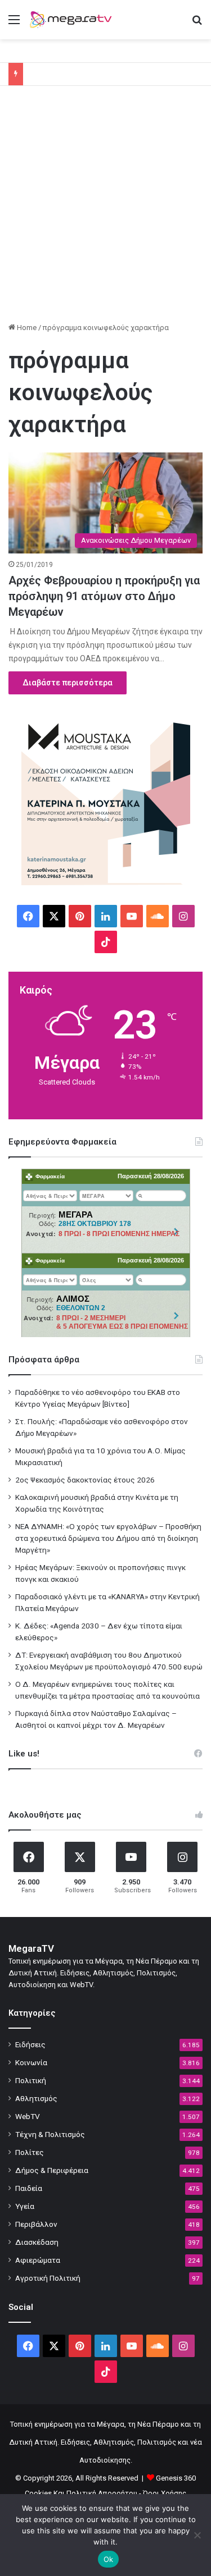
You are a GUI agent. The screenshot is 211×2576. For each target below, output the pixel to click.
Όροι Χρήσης (165, 2493)
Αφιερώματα (38, 2260)
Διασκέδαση (37, 2242)
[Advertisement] (105, 208)
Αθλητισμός (36, 2098)
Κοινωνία (31, 2062)
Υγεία (25, 2206)
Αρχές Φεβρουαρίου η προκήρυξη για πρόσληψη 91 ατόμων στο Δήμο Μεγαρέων (104, 596)
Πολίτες (30, 2152)
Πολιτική (31, 2080)
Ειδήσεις (30, 2044)
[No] (197, 2535)
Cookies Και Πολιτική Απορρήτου (81, 2493)
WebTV (28, 2116)
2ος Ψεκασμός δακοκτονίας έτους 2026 (85, 1480)
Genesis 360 (176, 2478)
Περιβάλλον (36, 2224)
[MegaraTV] (73, 20)
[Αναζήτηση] (197, 24)
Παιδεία (29, 2188)
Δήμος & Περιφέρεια (52, 2170)
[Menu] (14, 24)
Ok (109, 2559)
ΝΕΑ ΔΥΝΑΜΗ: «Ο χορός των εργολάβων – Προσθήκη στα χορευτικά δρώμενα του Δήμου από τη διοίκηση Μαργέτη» (108, 1538)
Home (26, 328)
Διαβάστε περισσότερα (68, 683)
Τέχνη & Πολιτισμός (50, 2134)
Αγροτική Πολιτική (48, 2278)
